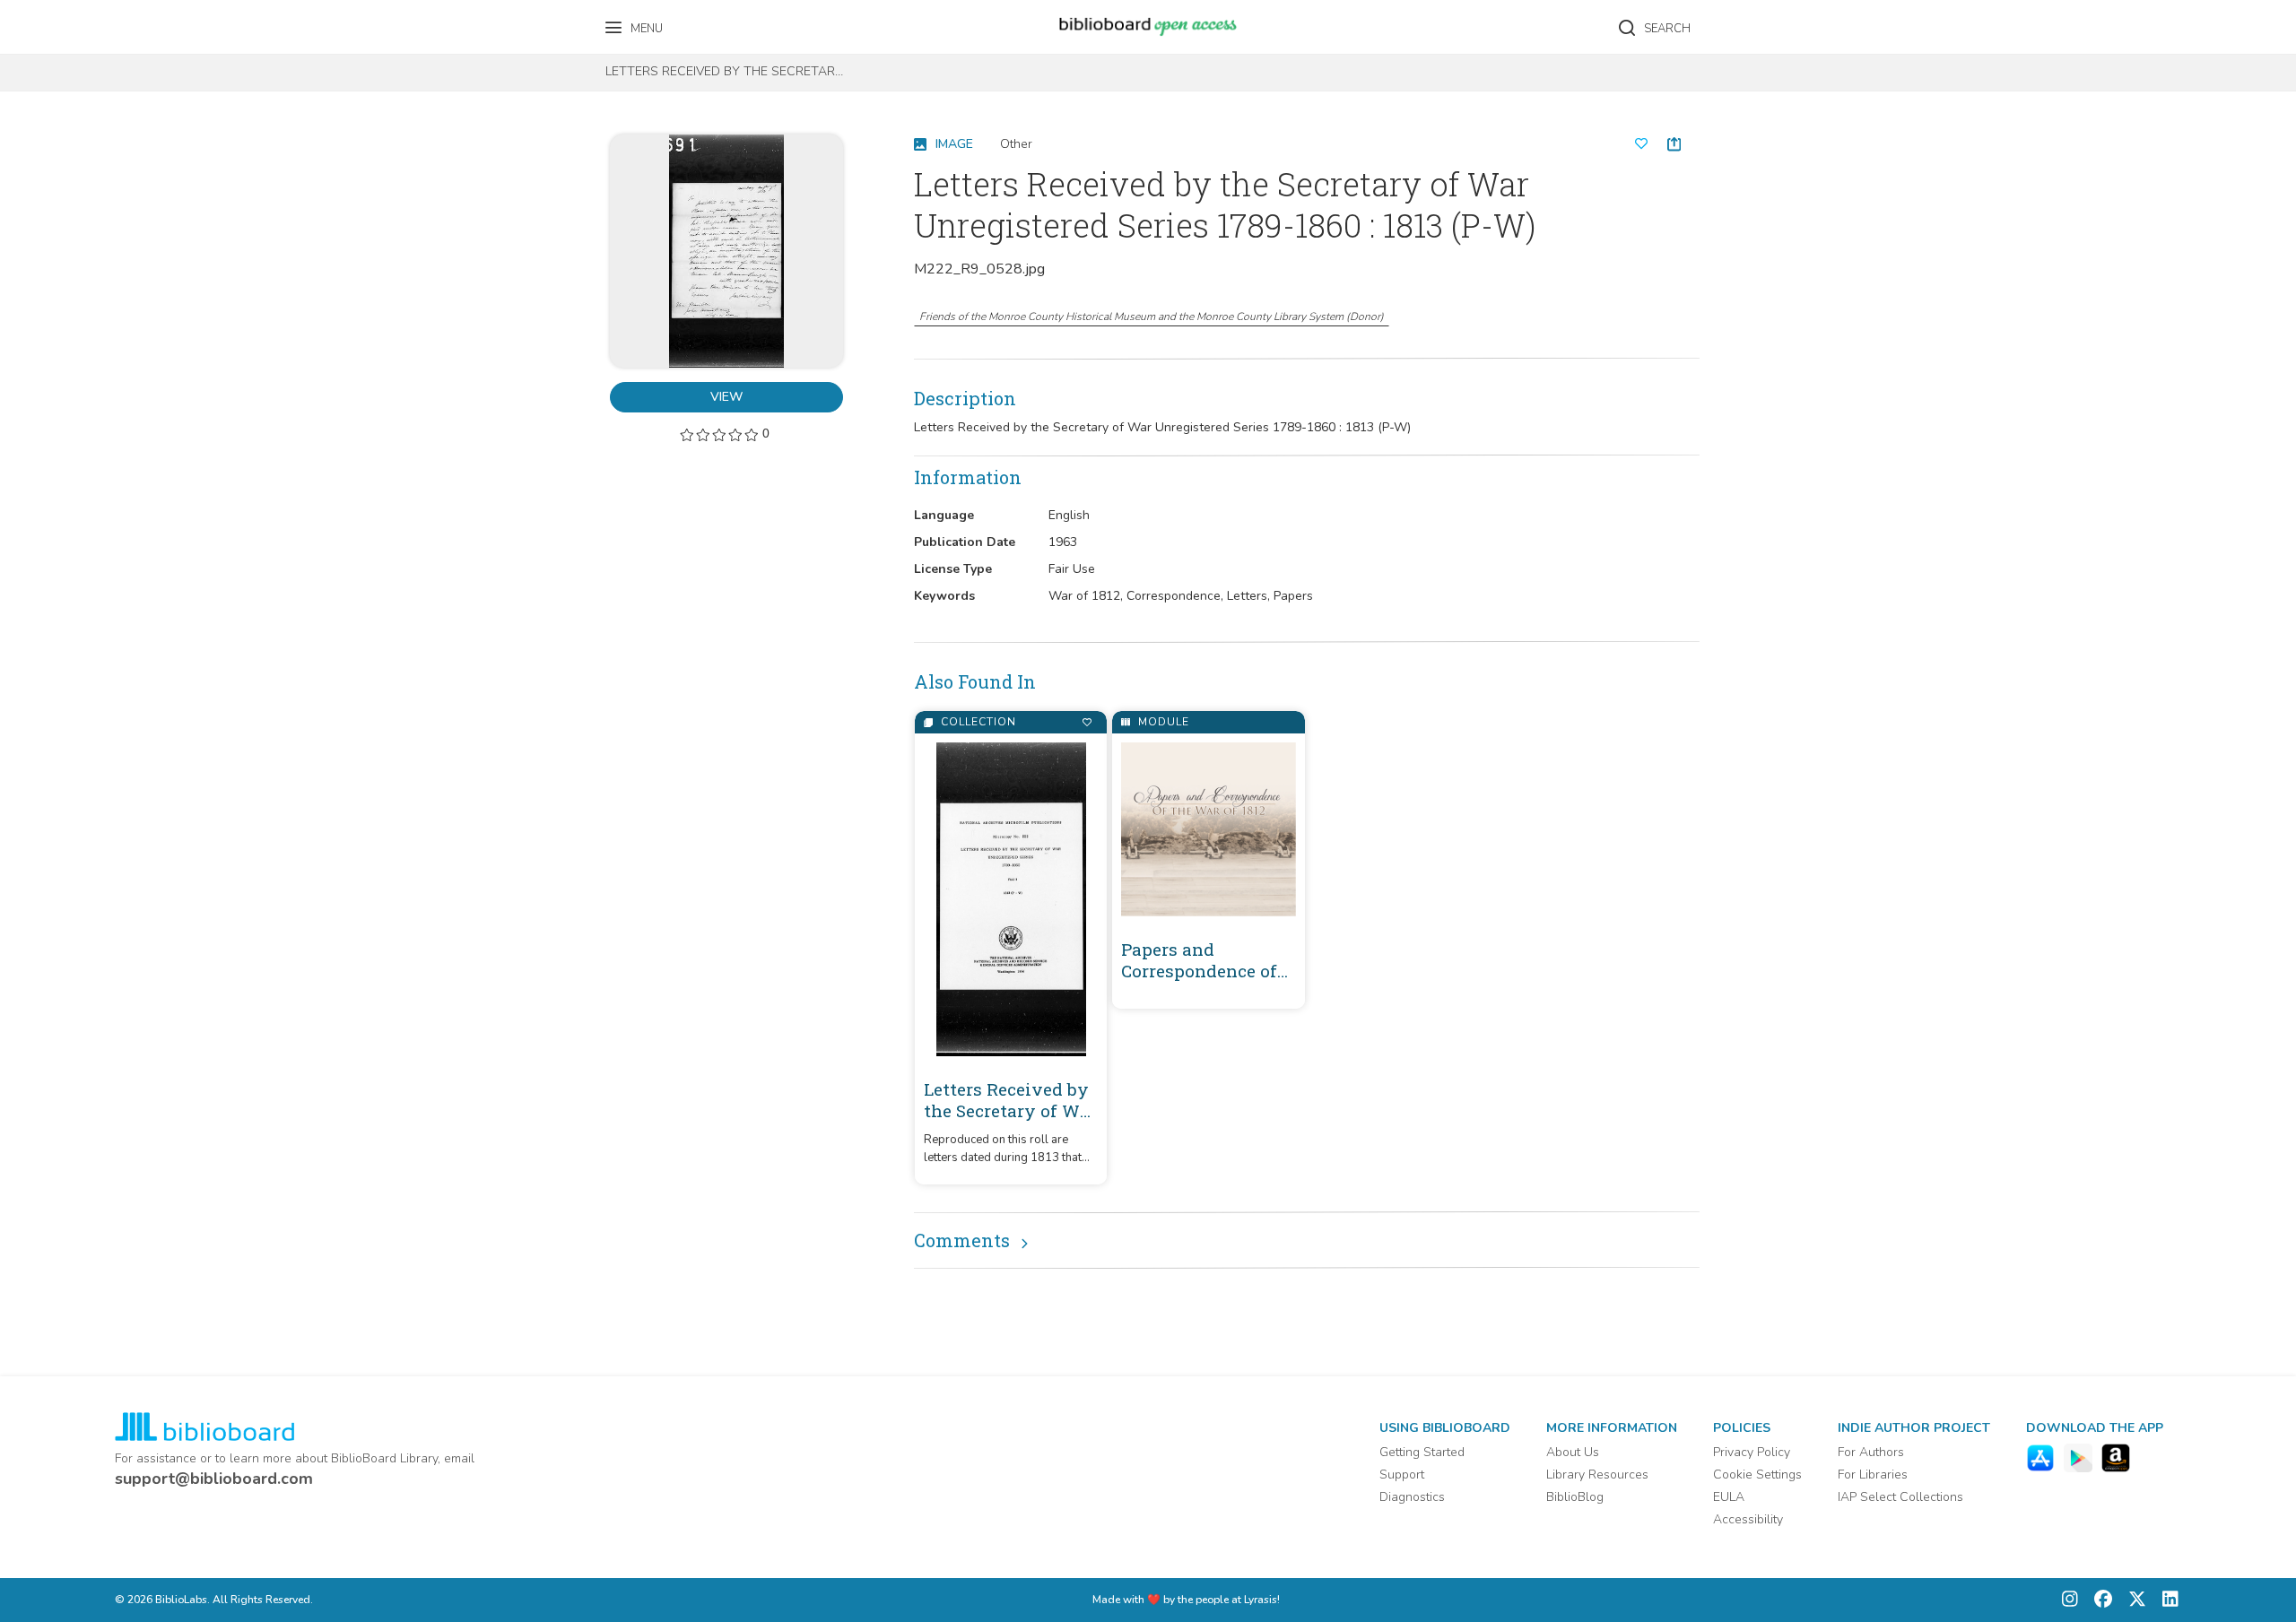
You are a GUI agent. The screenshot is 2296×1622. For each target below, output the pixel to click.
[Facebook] (2099, 1600)
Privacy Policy (1752, 1452)
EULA (1729, 1497)
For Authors (1871, 1452)
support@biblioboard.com (214, 1479)
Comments (962, 1240)
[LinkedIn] (2166, 1600)
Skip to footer (90, 20)
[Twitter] (2133, 1600)
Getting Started (1422, 1452)
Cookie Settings (1757, 1475)
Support (1402, 1475)
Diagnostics (1412, 1497)
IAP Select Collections (1900, 1497)
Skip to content (94, 20)
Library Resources (1597, 1475)
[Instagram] (2070, 1600)
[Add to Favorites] (1087, 722)
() (1152, 317)
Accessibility (1748, 1519)
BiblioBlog (1575, 1497)
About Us (1573, 1452)
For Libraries (1873, 1475)
